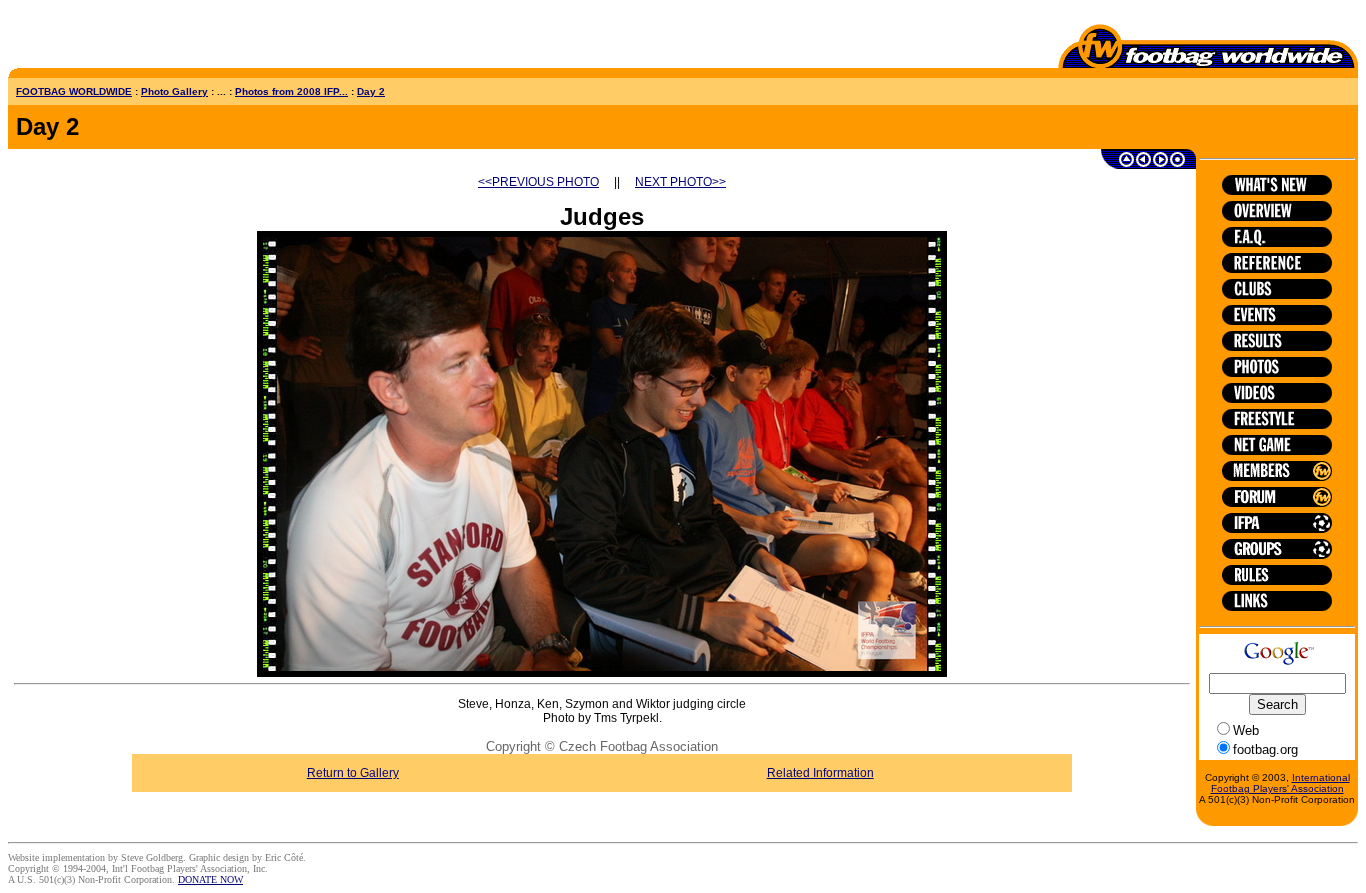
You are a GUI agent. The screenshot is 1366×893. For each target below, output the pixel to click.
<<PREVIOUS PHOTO (538, 182)
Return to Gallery (353, 773)
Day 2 (371, 91)
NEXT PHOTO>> (680, 182)
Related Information (820, 773)
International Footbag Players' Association (1280, 783)
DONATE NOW (210, 879)
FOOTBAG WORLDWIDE (74, 91)
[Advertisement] (125, 38)
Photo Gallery (174, 91)
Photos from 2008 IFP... (291, 91)
